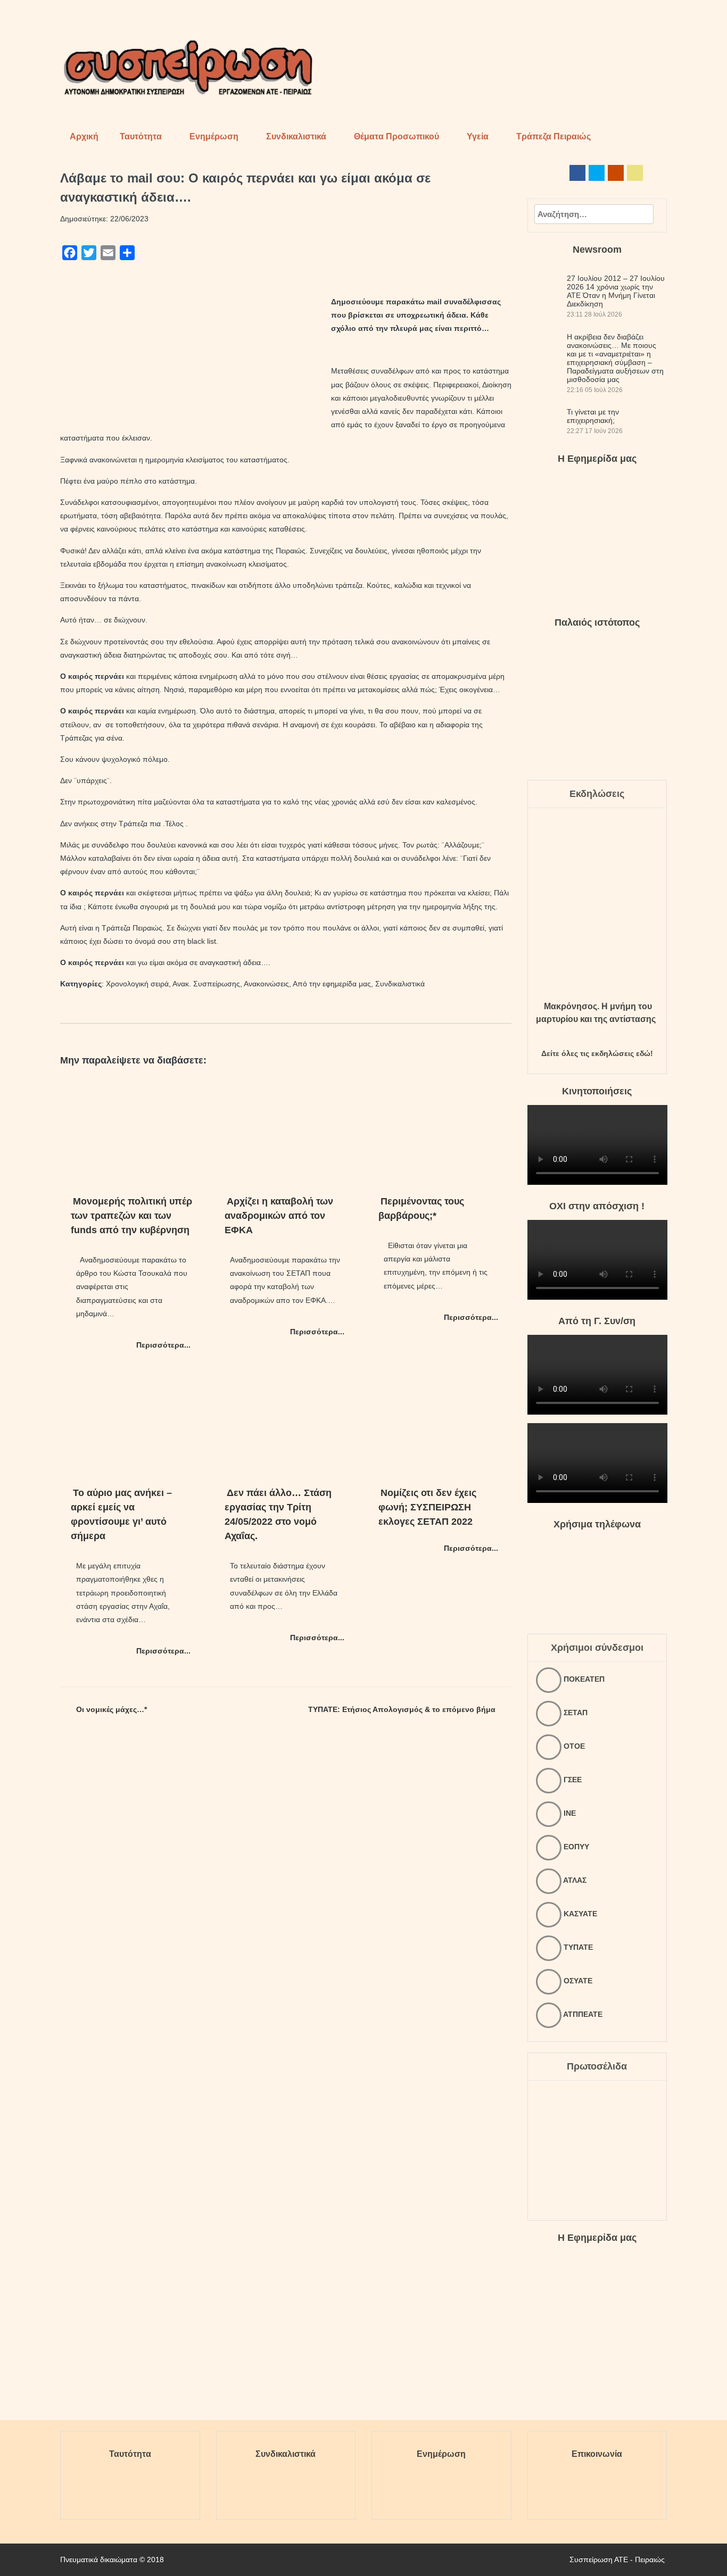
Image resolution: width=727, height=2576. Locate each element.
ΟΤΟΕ (573, 1746)
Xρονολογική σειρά (137, 984)
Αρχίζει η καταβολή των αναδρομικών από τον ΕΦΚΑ (279, 1216)
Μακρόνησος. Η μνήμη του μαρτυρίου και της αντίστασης (596, 1013)
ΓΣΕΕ (572, 1780)
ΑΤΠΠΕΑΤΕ (582, 2014)
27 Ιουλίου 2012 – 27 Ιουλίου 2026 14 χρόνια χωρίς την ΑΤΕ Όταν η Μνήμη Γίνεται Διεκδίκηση (616, 291)
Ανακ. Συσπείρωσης (206, 984)
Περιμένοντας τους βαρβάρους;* (421, 1208)
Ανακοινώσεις (266, 984)
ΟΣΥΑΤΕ (577, 1981)
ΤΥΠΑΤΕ (577, 1947)
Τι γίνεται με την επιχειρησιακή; (593, 416)
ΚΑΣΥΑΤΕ (579, 1914)
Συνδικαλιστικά (296, 136)
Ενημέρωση (214, 136)
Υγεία (478, 136)
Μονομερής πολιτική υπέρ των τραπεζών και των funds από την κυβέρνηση (131, 1216)
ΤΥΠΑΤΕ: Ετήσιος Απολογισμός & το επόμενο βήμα (402, 1709)
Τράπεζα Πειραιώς (553, 136)
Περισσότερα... (163, 1345)
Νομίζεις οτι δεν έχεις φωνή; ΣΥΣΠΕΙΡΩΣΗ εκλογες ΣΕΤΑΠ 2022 (427, 1507)
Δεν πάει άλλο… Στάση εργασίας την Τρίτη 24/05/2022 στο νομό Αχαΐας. (278, 1514)
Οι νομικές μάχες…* (111, 1709)
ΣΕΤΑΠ (575, 1713)
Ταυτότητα (141, 136)
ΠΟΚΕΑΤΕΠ (583, 1679)
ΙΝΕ (569, 1813)
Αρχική (84, 136)
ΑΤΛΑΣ (574, 1880)
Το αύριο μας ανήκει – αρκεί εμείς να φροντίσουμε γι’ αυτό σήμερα (121, 1514)
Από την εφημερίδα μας (332, 984)
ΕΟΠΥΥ (575, 1847)
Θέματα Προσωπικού (396, 136)
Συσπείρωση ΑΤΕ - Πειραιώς (617, 2560)
